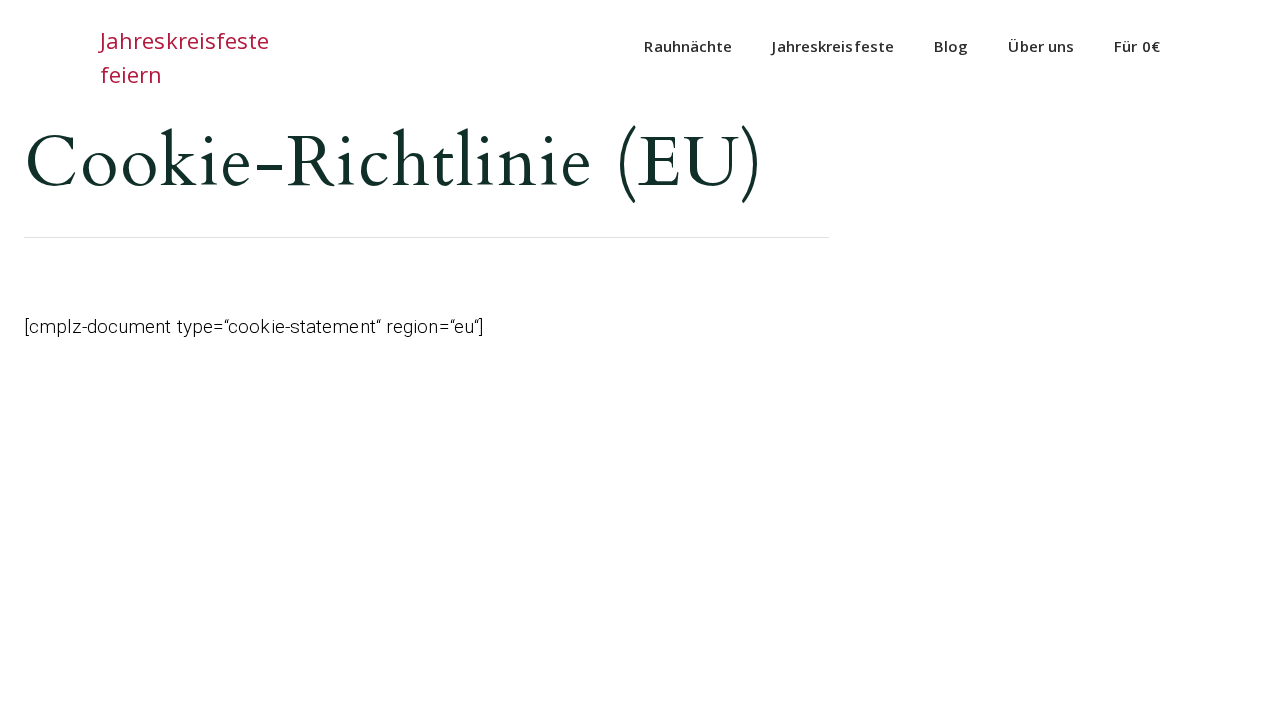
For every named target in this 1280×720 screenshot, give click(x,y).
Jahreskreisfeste (833, 46)
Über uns (1041, 46)
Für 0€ (1137, 46)
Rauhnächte (688, 46)
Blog (951, 46)
